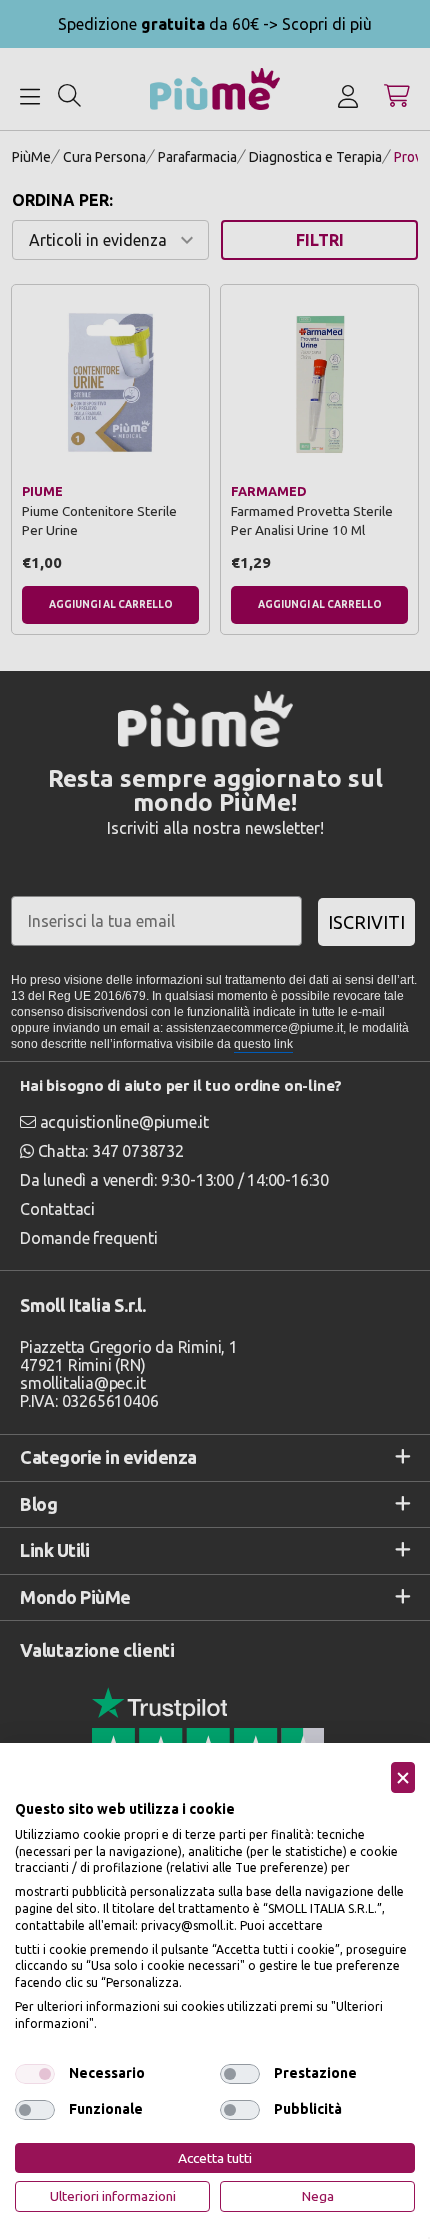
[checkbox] (35, 2074)
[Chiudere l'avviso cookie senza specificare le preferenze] (403, 1777)
